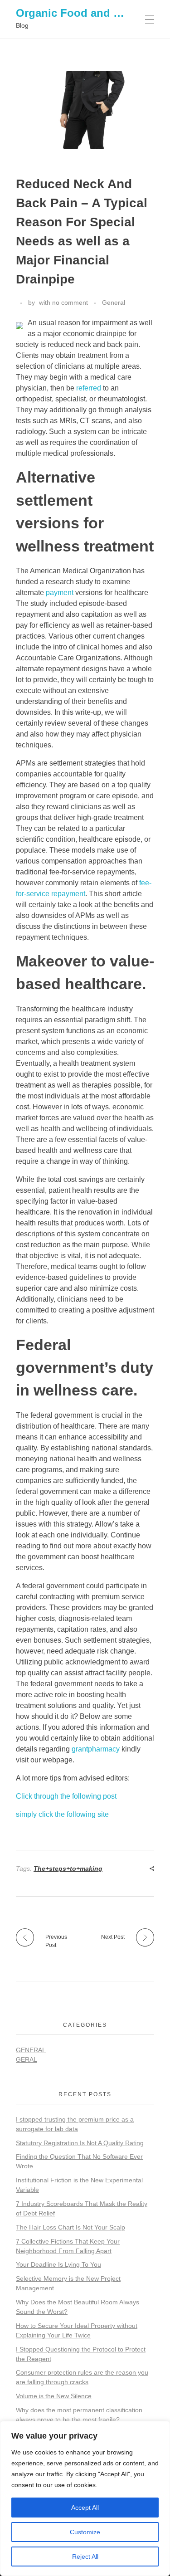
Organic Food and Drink (78, 13)
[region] (85, 2498)
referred (89, 388)
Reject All (85, 2556)
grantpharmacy (96, 1749)
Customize (85, 2532)
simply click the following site (62, 1814)
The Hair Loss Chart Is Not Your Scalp (70, 2227)
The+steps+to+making (68, 1869)
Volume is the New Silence (54, 2396)
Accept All (85, 2508)
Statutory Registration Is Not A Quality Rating (80, 2143)
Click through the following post (66, 1796)
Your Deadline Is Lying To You (58, 2264)
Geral (27, 2059)
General (114, 302)
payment (60, 593)
